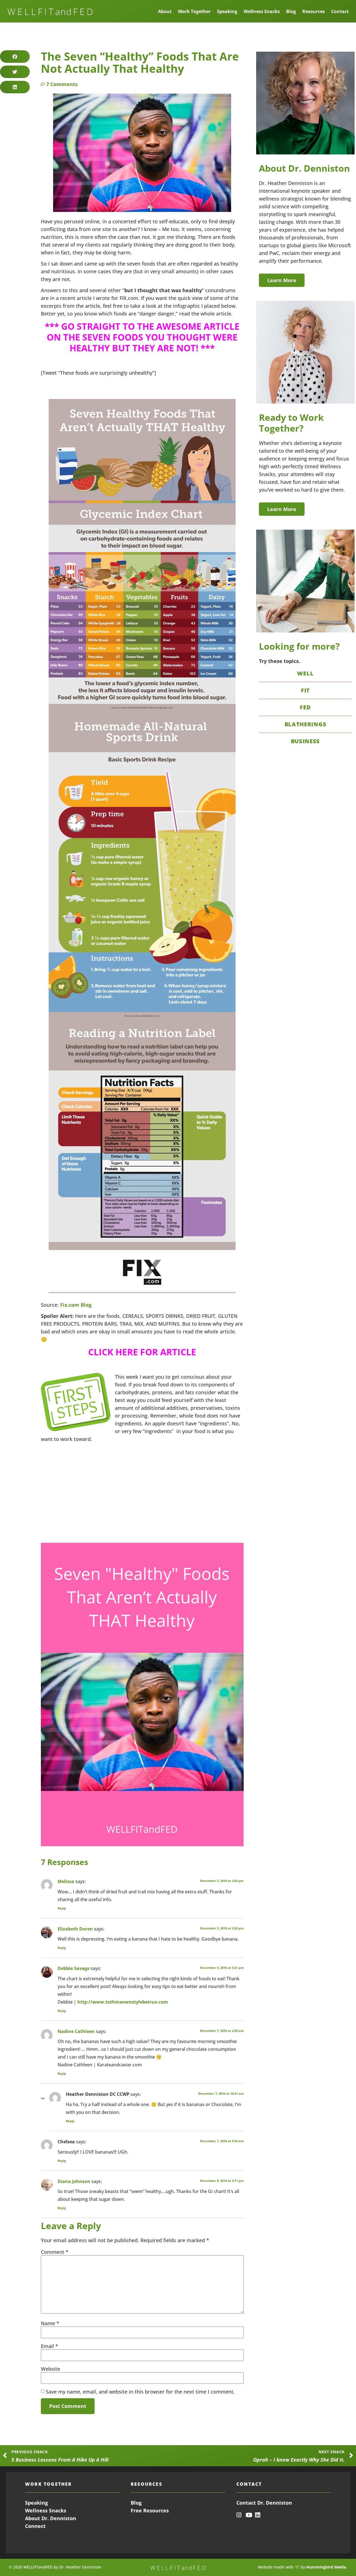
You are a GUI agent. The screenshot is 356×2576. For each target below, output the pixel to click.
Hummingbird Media (326, 2567)
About (165, 11)
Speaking (227, 11)
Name (50, 2323)
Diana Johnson (74, 2181)
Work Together (194, 11)
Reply (62, 1908)
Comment (55, 2252)
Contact (340, 11)
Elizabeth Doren (75, 1929)
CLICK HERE (113, 1352)
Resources (314, 11)
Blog (291, 11)
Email (50, 2346)
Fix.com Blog (76, 1305)
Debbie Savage (74, 1968)
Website (50, 2369)
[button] (15, 57)
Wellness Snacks (262, 11)
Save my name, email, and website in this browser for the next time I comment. (140, 2392)
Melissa (66, 1881)
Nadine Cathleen (76, 2031)
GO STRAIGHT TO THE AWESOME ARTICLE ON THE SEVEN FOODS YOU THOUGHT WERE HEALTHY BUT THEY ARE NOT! (143, 337)
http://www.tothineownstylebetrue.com (123, 2002)
